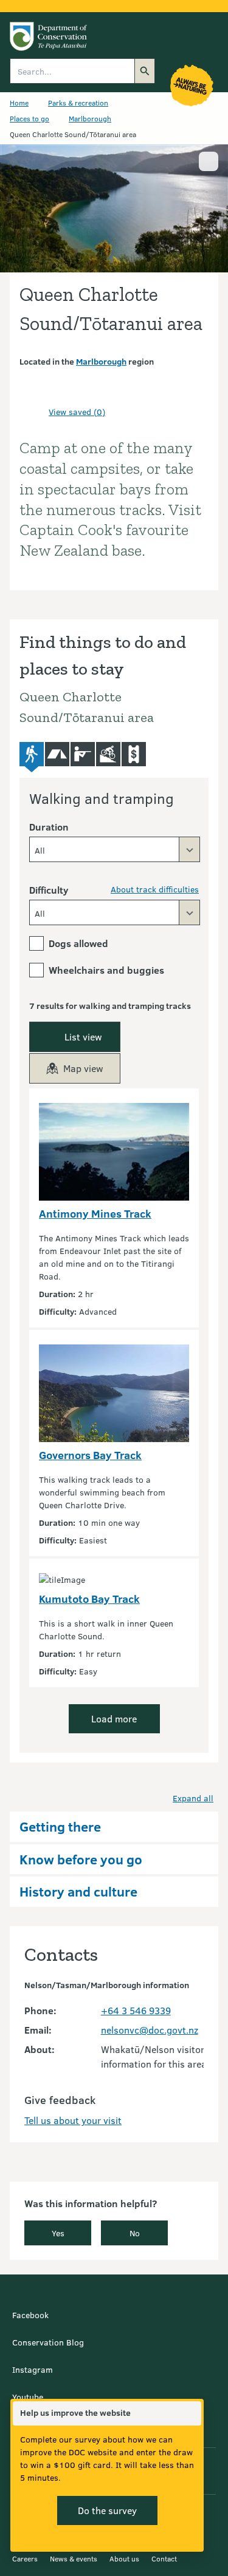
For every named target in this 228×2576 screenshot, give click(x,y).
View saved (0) (77, 412)
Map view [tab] (83, 1068)
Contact (164, 2558)
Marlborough (90, 118)
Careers (25, 2558)
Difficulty (49, 890)
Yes (58, 2233)
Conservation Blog (48, 2342)
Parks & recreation (78, 103)
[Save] (34, 411)
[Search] (145, 71)
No (135, 2233)
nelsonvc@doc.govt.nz (150, 2030)
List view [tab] (83, 1037)
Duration (49, 827)
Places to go (29, 118)
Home (19, 103)
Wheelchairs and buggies (106, 970)
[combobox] (115, 849)
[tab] (32, 757)
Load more (114, 1718)
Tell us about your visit (73, 2120)
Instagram (33, 2369)
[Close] (192, 2413)
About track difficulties (155, 889)
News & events (74, 2558)
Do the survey (107, 2510)
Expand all (193, 1798)
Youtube (28, 2397)
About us (124, 2558)
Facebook (30, 2315)
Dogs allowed (78, 943)
